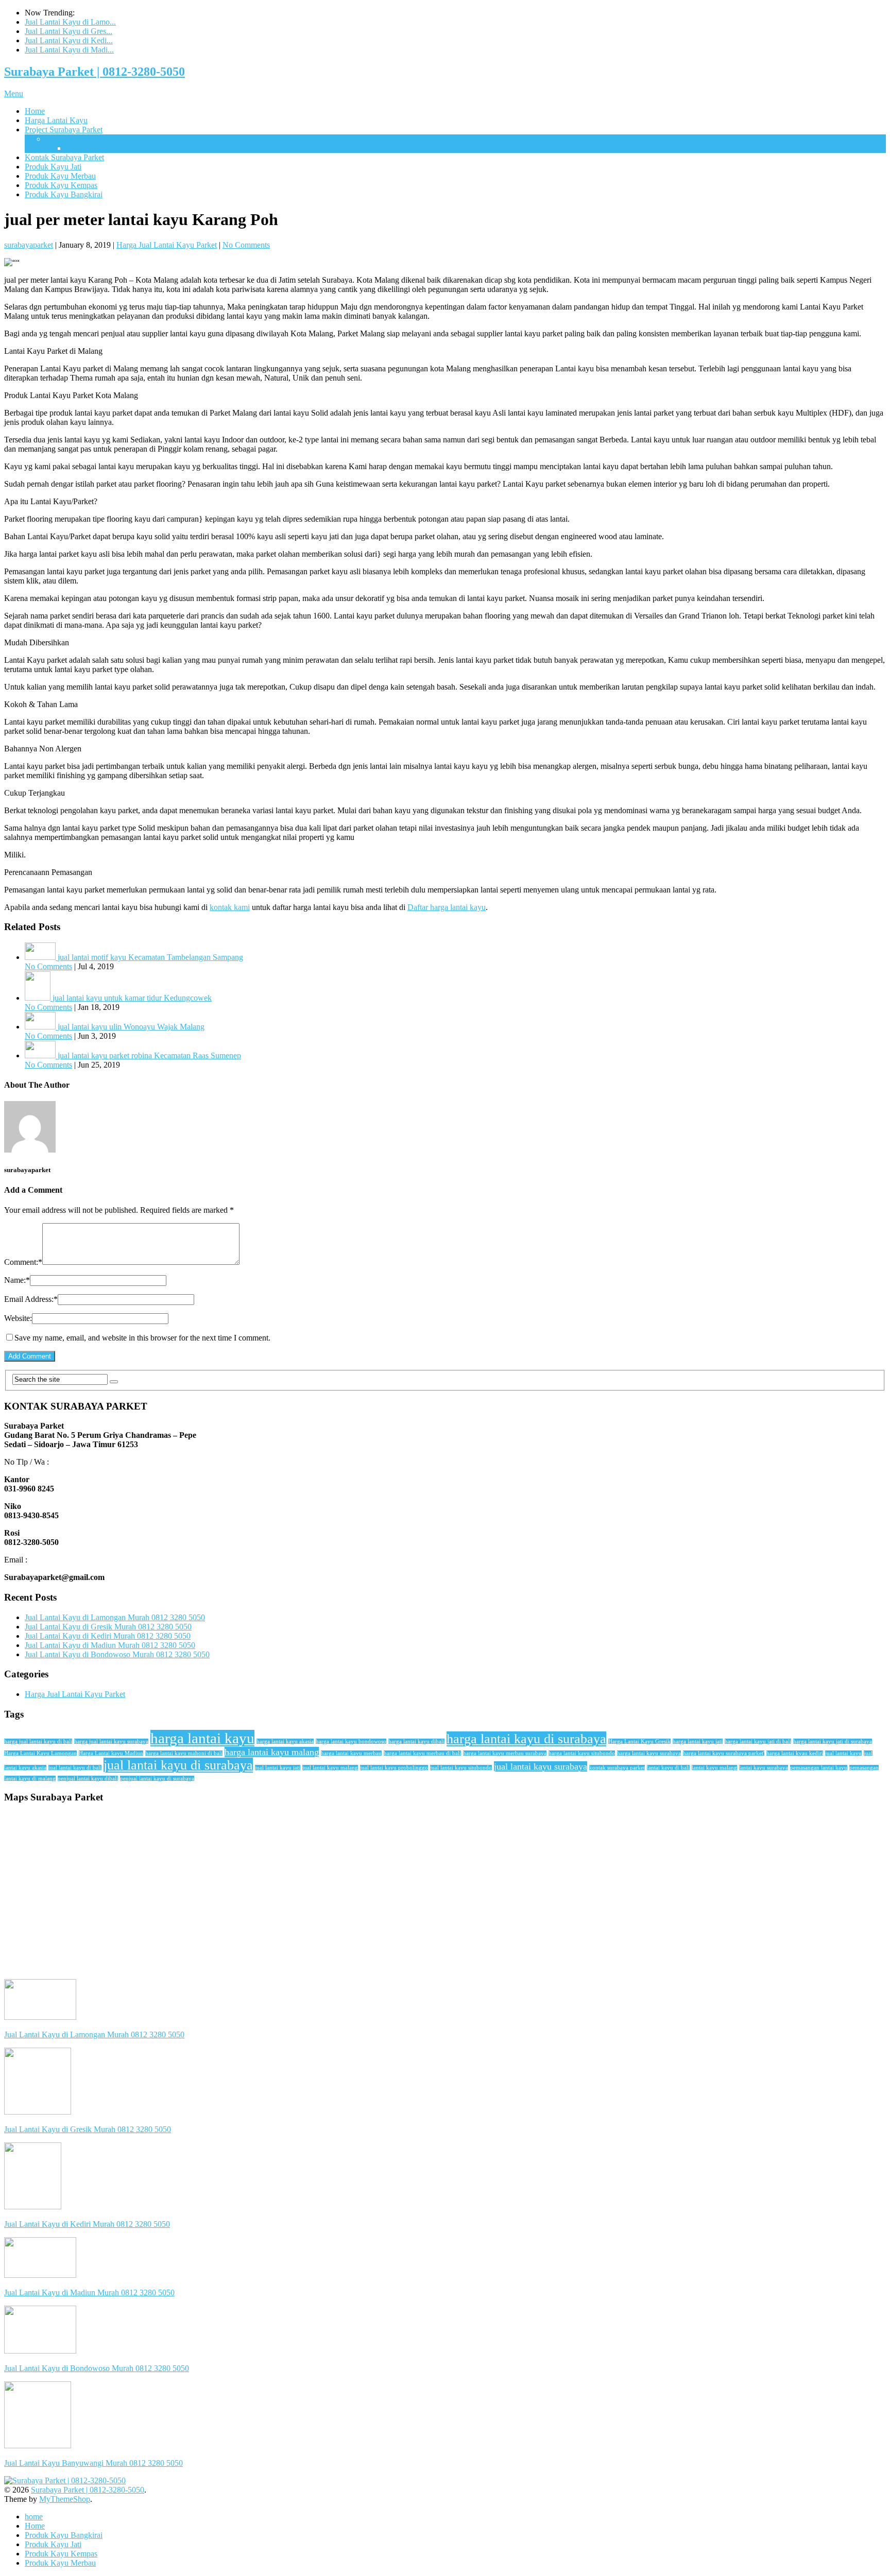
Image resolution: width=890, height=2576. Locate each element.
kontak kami (230, 907)
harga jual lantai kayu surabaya (111, 1741)
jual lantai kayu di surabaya (178, 1765)
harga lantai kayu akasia (285, 1741)
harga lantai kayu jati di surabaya (833, 1741)
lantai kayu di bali (668, 1768)
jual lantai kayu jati (278, 1768)
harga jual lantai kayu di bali (38, 1741)
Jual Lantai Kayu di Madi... (69, 50)
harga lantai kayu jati (698, 1741)
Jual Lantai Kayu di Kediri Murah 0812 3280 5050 (108, 1636)
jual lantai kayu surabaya (541, 1766)
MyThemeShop (65, 2499)
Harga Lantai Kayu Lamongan (40, 1753)
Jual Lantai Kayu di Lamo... (70, 22)
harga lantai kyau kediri (795, 1753)
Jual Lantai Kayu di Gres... (69, 31)
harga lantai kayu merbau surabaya (505, 1753)
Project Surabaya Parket (64, 130)
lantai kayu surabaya (764, 1768)
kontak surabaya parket (617, 1768)
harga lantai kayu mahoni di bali (184, 1753)
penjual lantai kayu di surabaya (157, 1779)
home (34, 2517)
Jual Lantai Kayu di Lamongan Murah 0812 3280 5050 (115, 1617)
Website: (18, 1318)
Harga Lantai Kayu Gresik (639, 1741)
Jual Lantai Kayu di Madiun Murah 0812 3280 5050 (110, 1645)
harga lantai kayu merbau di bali (422, 1753)
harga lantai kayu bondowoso (351, 1741)
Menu (14, 93)
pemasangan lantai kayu (819, 1768)
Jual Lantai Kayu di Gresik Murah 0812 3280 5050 (108, 1627)
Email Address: (31, 1299)
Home (35, 111)
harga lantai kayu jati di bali (758, 1741)
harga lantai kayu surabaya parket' (724, 1753)
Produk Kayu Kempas (61, 185)
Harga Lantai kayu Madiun (111, 1753)
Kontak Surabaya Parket (64, 157)
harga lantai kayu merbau (351, 1753)
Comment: (23, 1262)
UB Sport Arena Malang (106, 148)
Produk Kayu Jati (53, 167)
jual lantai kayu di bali (75, 1768)
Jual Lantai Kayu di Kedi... (69, 40)
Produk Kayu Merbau (60, 176)
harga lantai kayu (202, 1738)
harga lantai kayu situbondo (582, 1753)
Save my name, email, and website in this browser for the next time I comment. (142, 1338)
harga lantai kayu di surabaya (526, 1739)
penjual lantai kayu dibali (88, 1779)
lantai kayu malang (714, 1768)
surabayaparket (29, 245)
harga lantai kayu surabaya (649, 1753)
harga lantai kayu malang (272, 1752)
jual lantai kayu (843, 1753)
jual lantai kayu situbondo (461, 1768)
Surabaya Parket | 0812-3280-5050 (95, 72)
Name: (17, 1280)
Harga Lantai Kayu (56, 120)
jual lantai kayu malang (330, 1768)
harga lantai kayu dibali (416, 1741)
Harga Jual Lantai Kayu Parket (167, 245)
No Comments (246, 245)
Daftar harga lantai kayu (447, 907)
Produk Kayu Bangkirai (64, 194)
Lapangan (62, 139)
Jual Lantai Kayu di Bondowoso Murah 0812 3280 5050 (117, 1654)
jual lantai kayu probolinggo (394, 1768)
